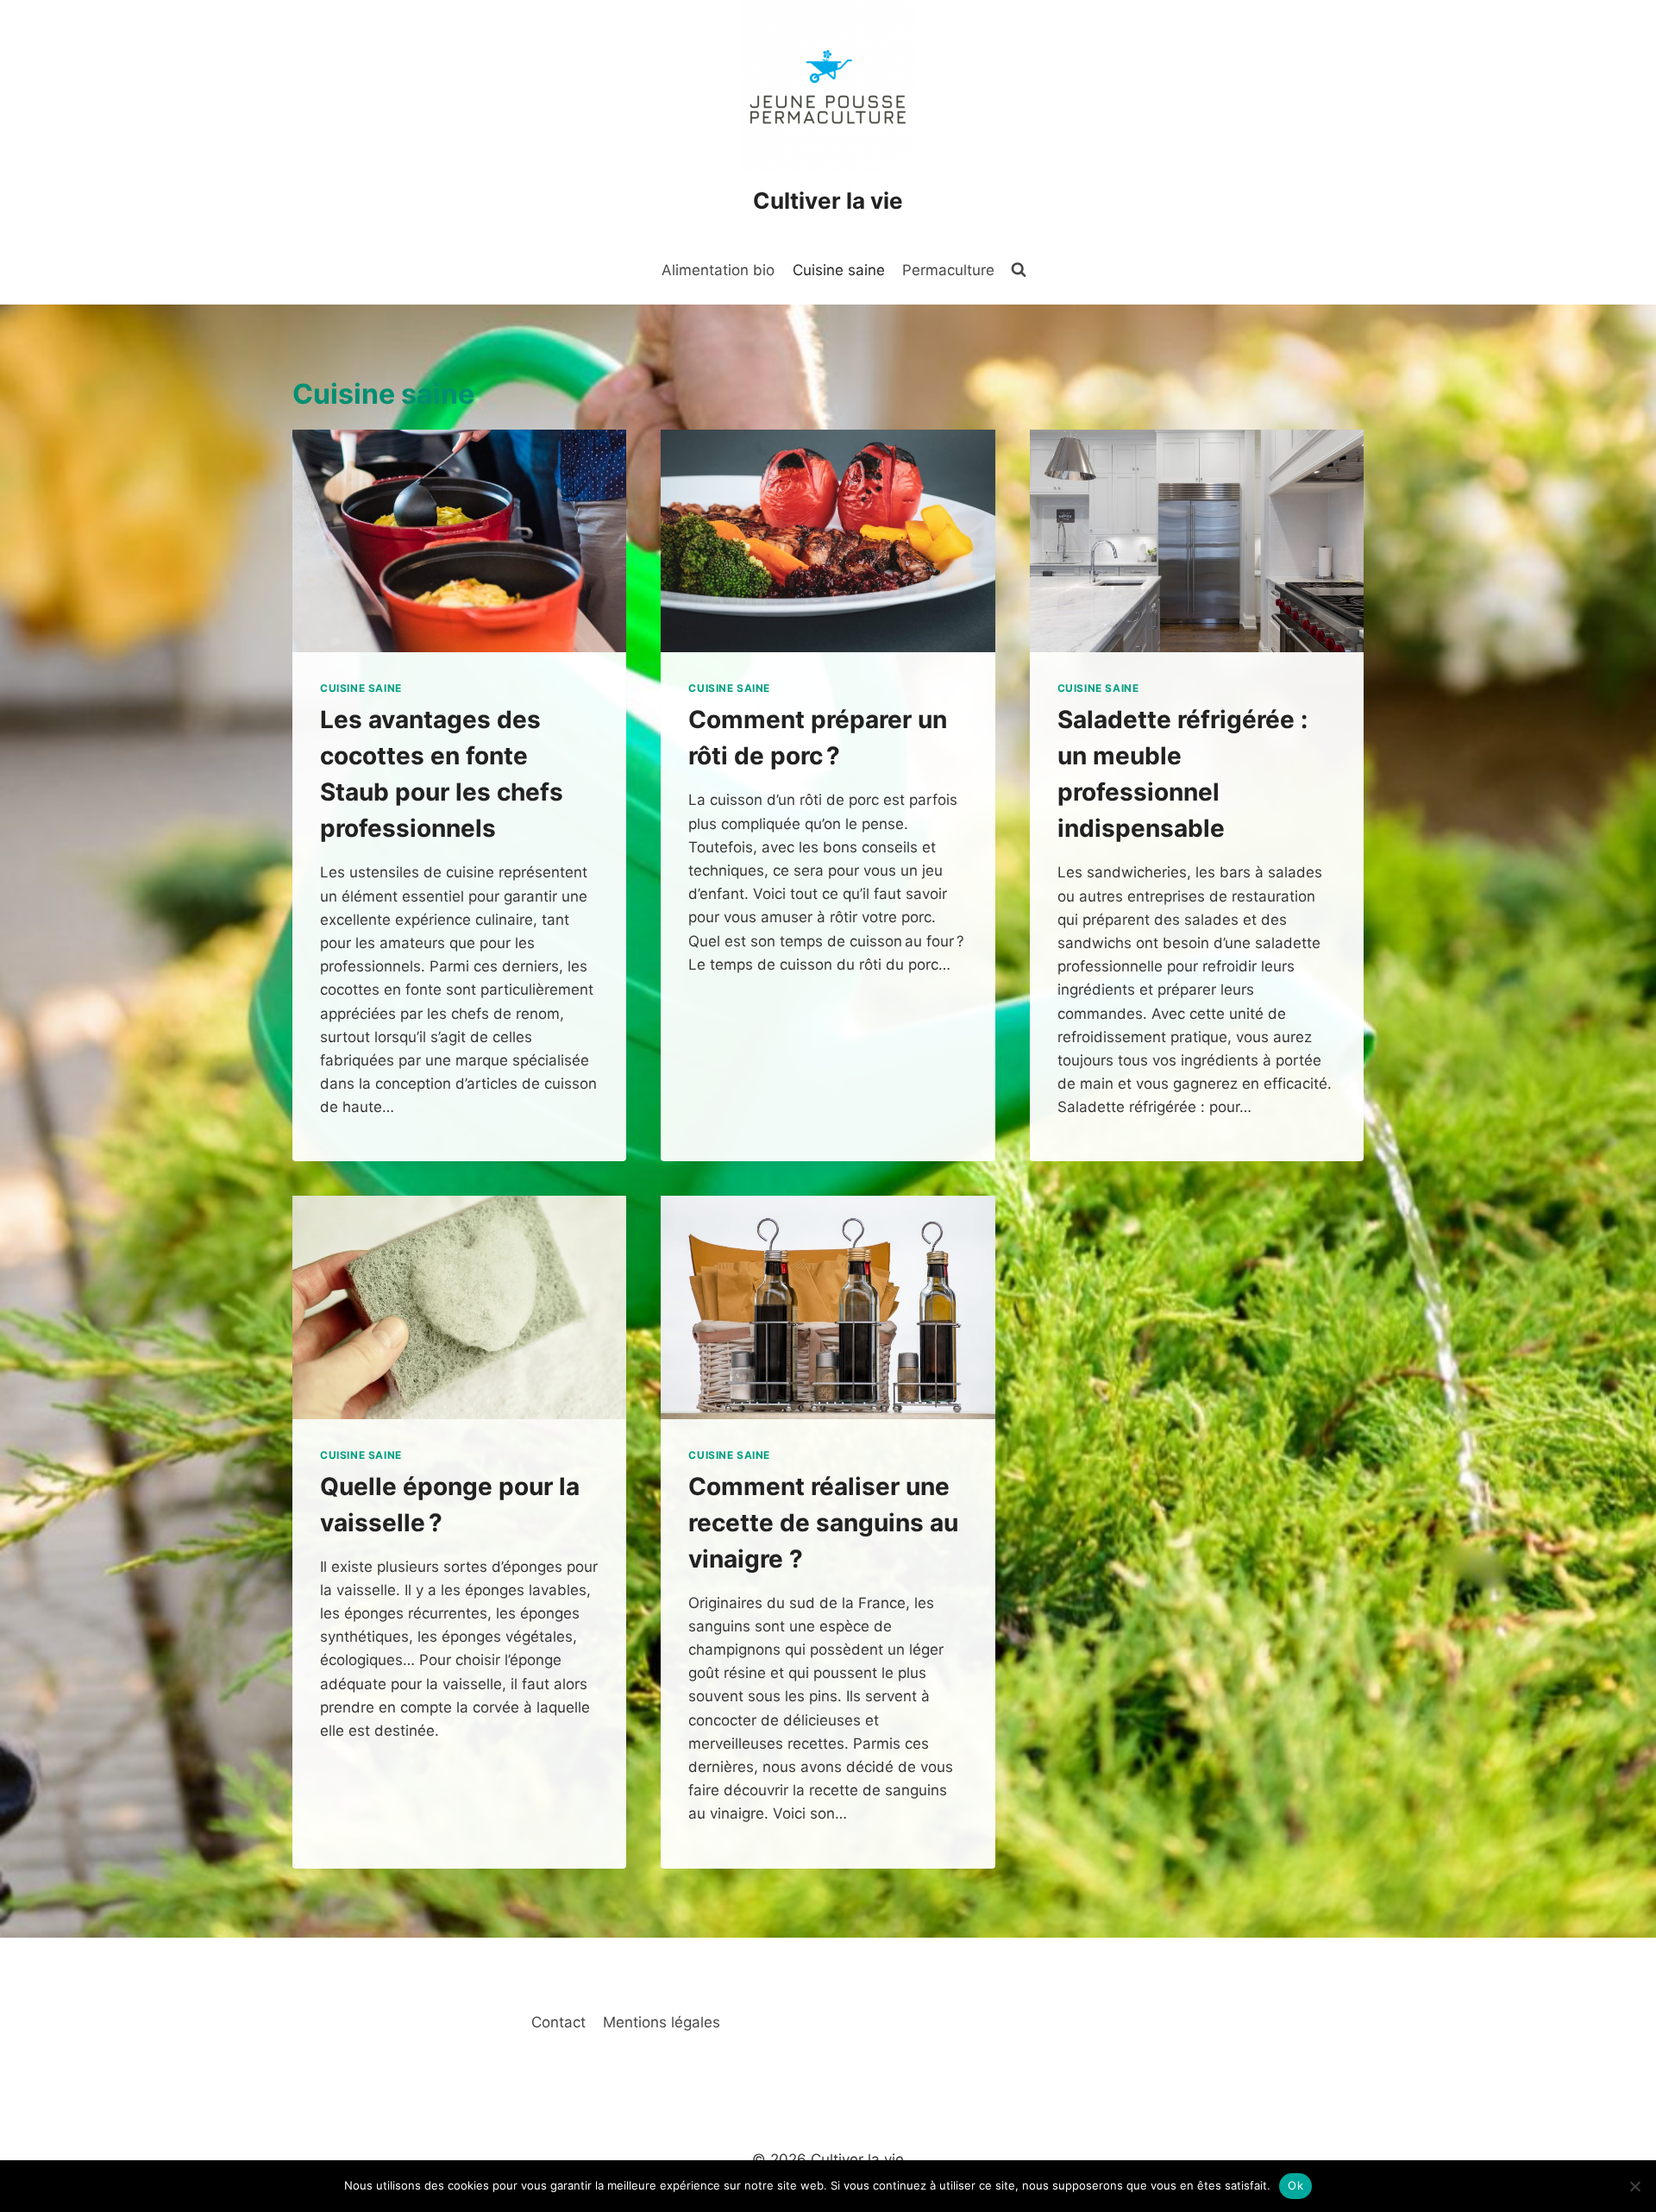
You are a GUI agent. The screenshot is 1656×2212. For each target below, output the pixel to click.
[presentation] (459, 541)
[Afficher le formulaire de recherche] (1019, 270)
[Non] (1634, 2186)
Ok (1295, 2185)
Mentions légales (662, 2022)
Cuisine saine (839, 270)
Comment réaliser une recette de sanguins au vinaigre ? (823, 1523)
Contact (558, 2022)
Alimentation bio (718, 270)
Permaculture (948, 270)
